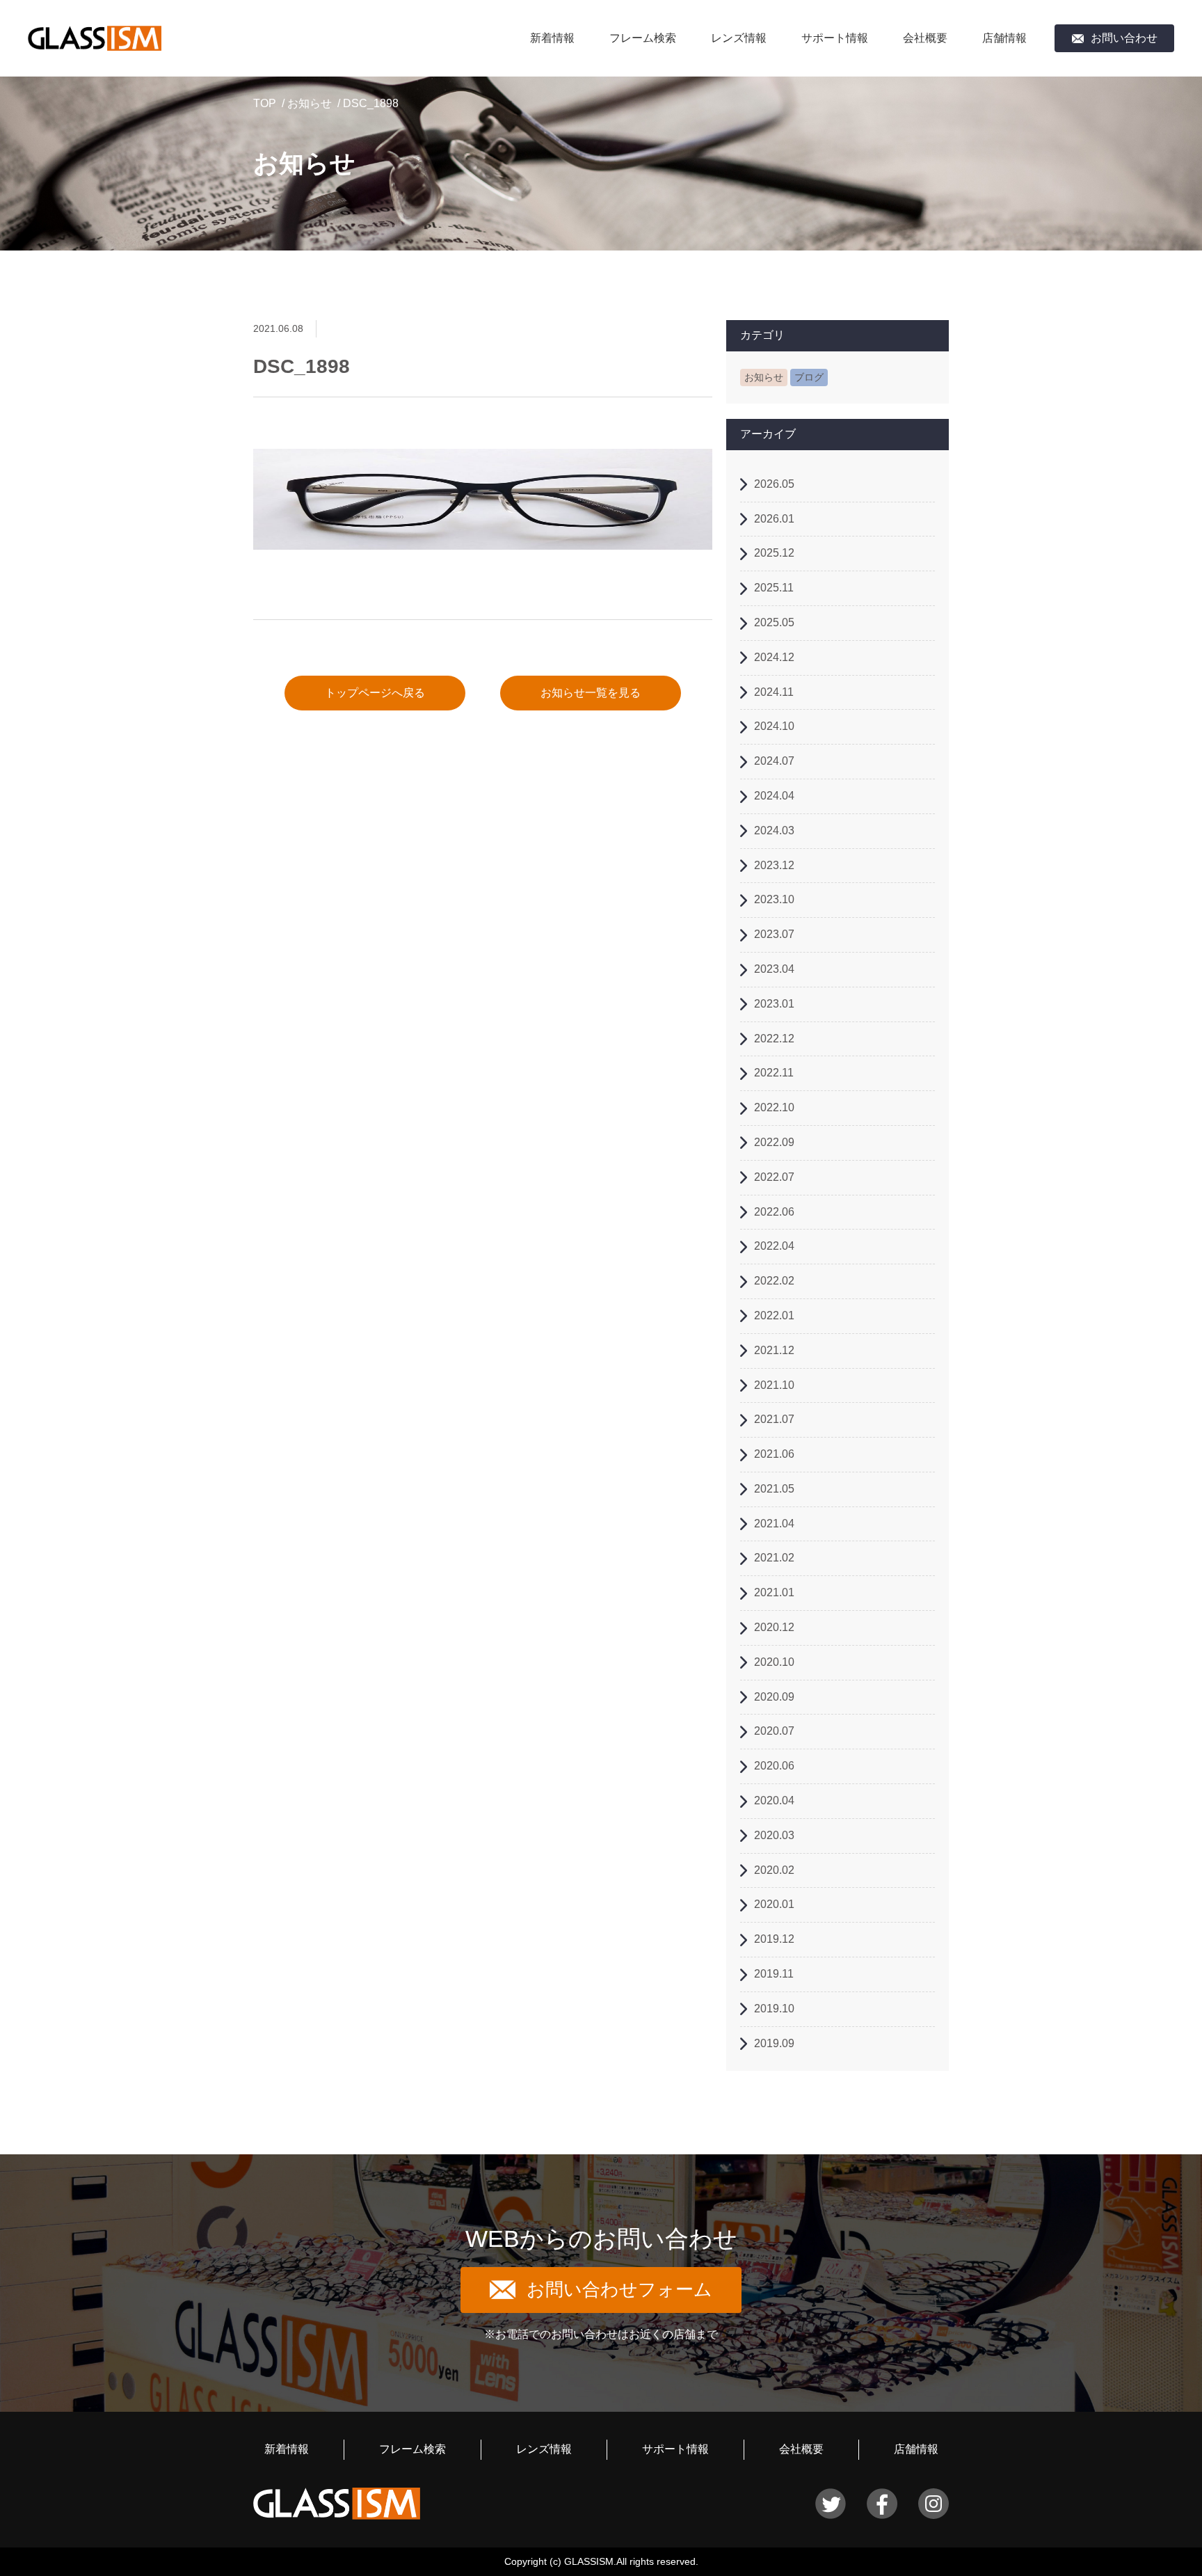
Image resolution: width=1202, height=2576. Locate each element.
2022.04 (774, 1246)
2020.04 (774, 1800)
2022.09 (774, 1142)
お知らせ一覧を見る (591, 693)
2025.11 (774, 588)
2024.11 (774, 692)
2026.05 (774, 484)
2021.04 (774, 1524)
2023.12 (774, 865)
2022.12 (774, 1039)
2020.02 (774, 1870)
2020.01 (774, 1904)
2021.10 (774, 1385)
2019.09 (774, 2043)
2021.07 (774, 1419)
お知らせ (310, 103)
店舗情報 (1004, 38)
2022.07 (774, 1177)
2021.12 (774, 1350)
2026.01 (774, 519)
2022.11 (774, 1073)
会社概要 (925, 38)
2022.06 (774, 1212)
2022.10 (774, 1107)
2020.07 (774, 1731)
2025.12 (774, 553)
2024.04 (774, 796)
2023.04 (774, 969)
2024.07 (774, 761)
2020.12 (774, 1627)
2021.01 (774, 1592)
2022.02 (774, 1281)
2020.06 (774, 1766)
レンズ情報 (739, 38)
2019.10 (774, 2009)
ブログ (809, 377)
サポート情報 (835, 38)
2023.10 (774, 899)
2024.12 (774, 657)
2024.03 (774, 830)
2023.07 (774, 934)
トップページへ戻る (375, 693)
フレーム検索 (643, 38)
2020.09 (774, 1697)
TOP (265, 103)
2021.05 (774, 1489)
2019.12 (774, 1939)
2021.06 (774, 1454)
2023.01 (774, 1004)
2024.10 (774, 726)
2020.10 (774, 1662)
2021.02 (774, 1558)
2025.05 (774, 622)
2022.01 (774, 1315)
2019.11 (774, 1974)
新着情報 (552, 38)
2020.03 (774, 1835)
